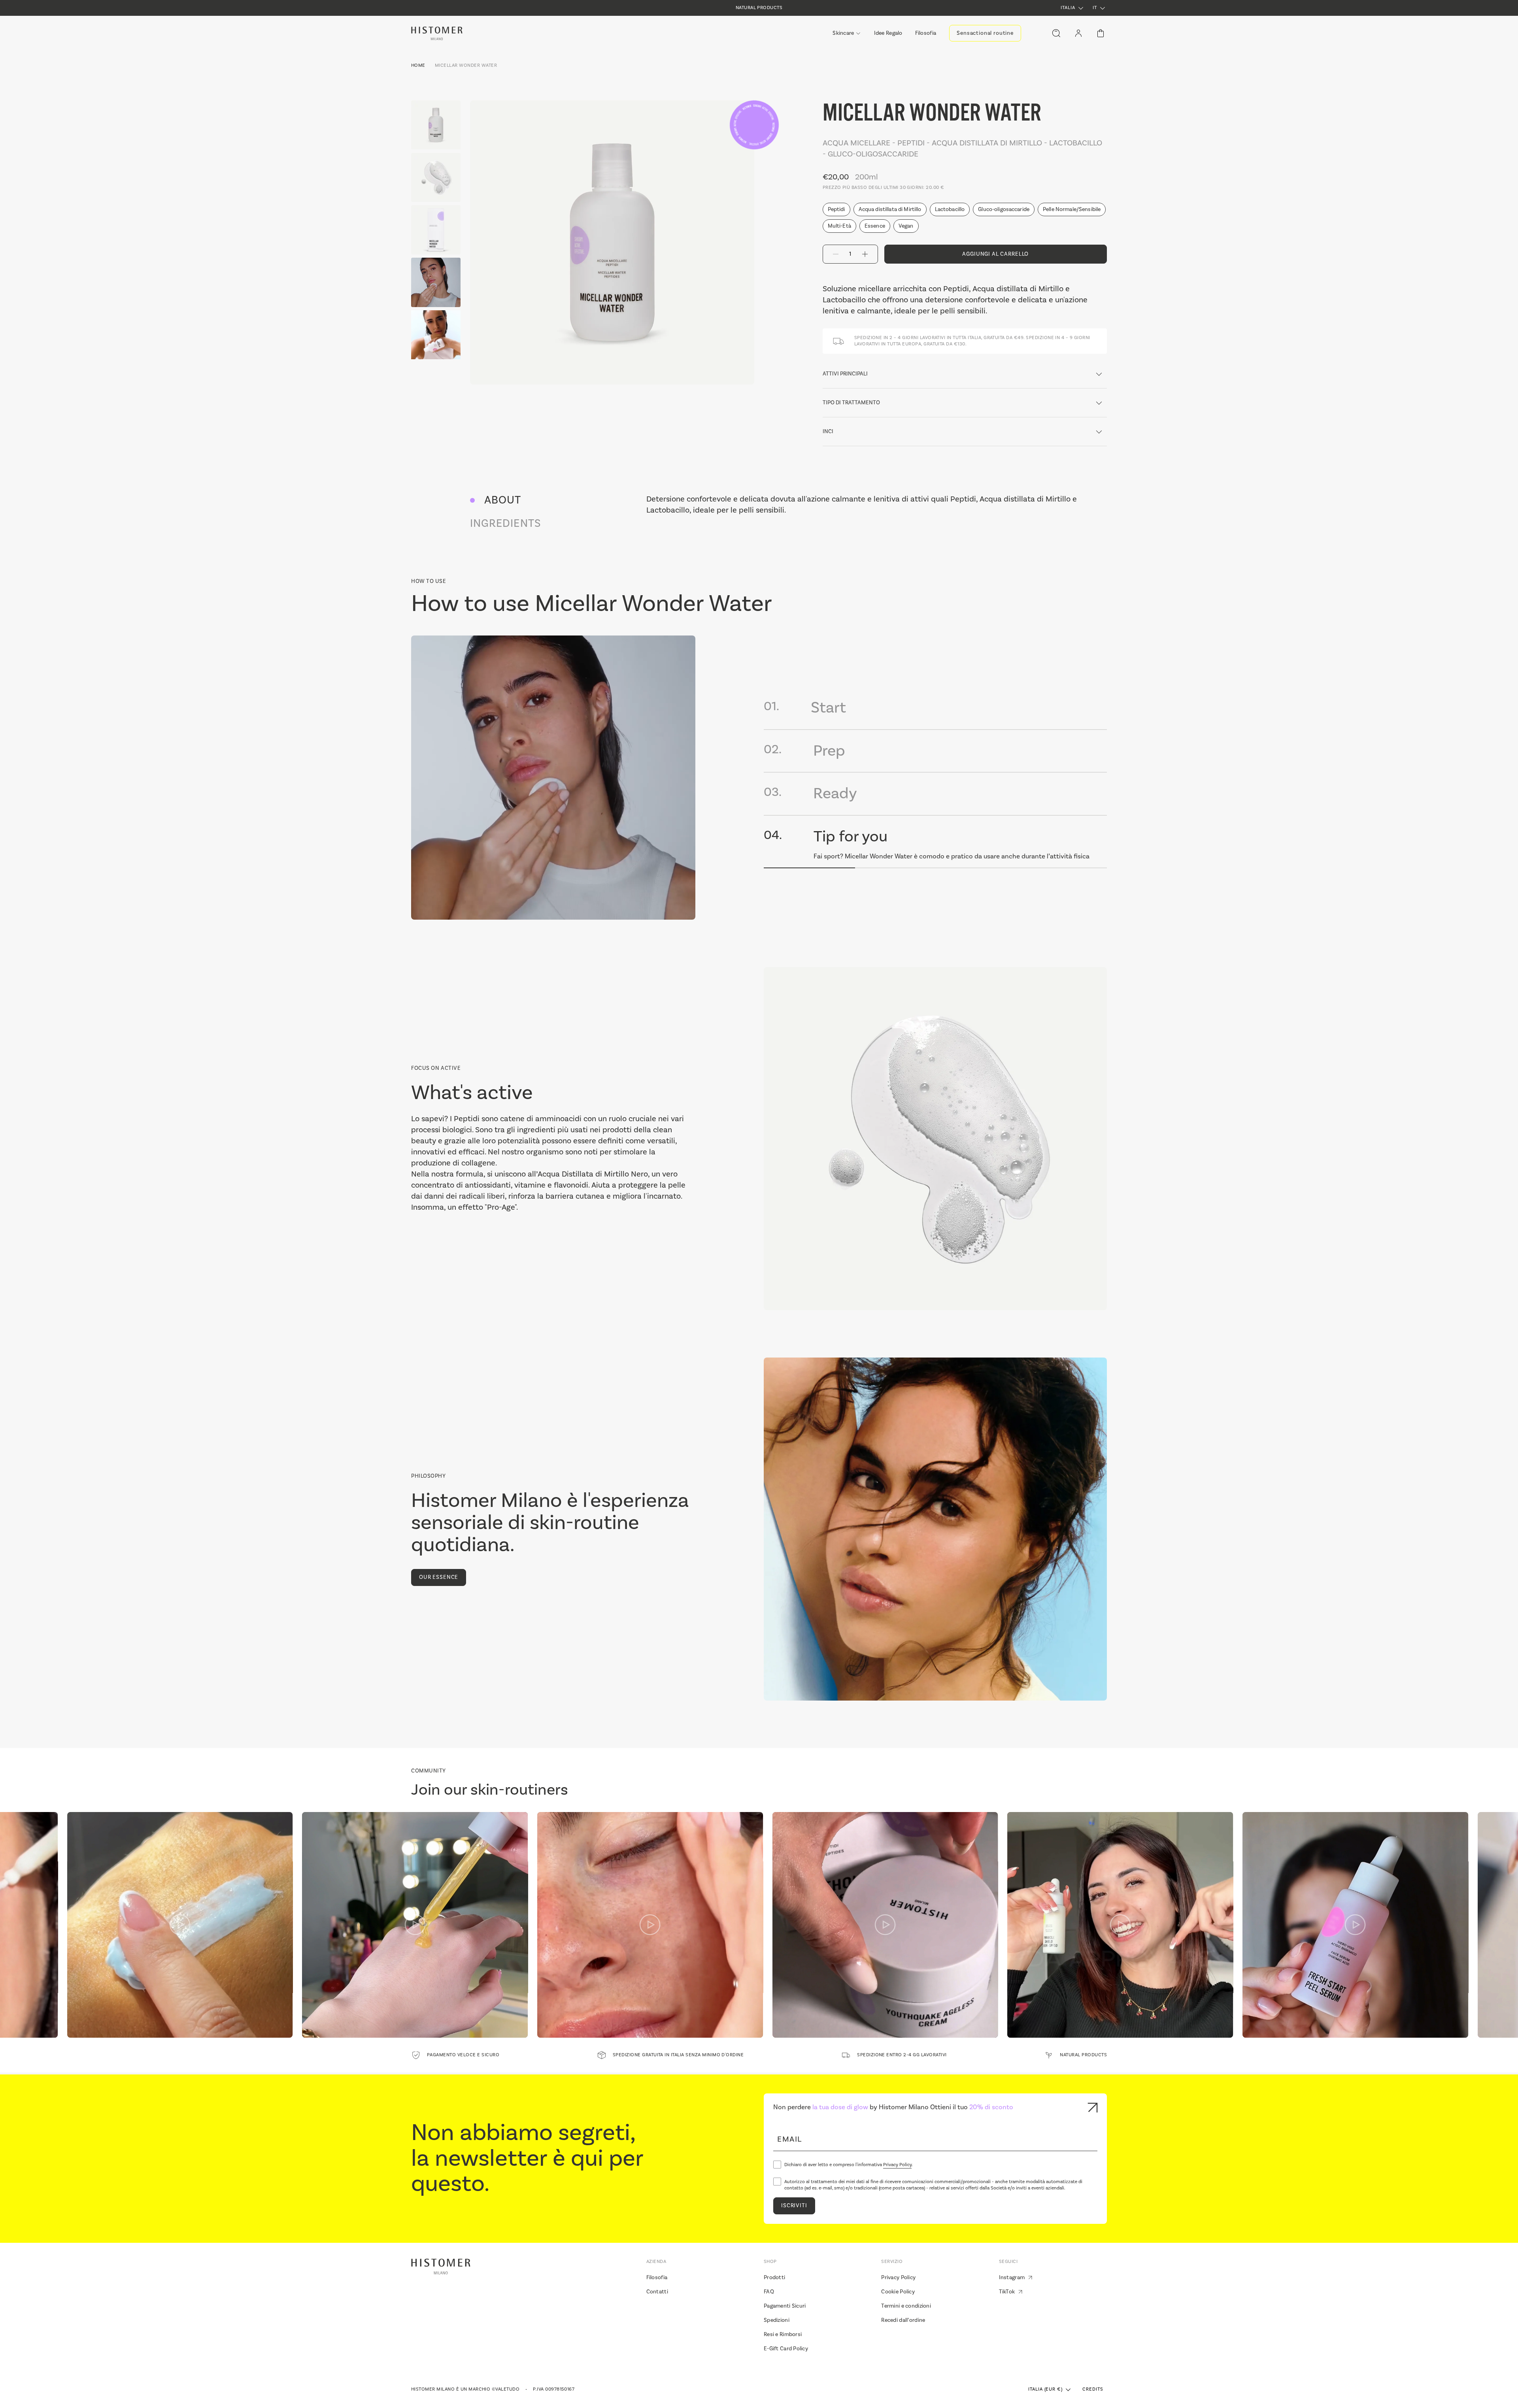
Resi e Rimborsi (783, 2334)
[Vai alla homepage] (437, 33)
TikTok (1007, 2292)
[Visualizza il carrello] (1101, 33)
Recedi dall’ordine (903, 2320)
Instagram (1012, 2278)
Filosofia (657, 2278)
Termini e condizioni (906, 2306)
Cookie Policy (898, 2292)
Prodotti (774, 2278)
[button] (1073, 8)
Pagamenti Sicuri (785, 2306)
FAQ (769, 2292)
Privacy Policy (897, 2165)
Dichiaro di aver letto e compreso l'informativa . (849, 2165)
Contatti (657, 2292)
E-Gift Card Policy (786, 2349)
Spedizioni (777, 2320)
